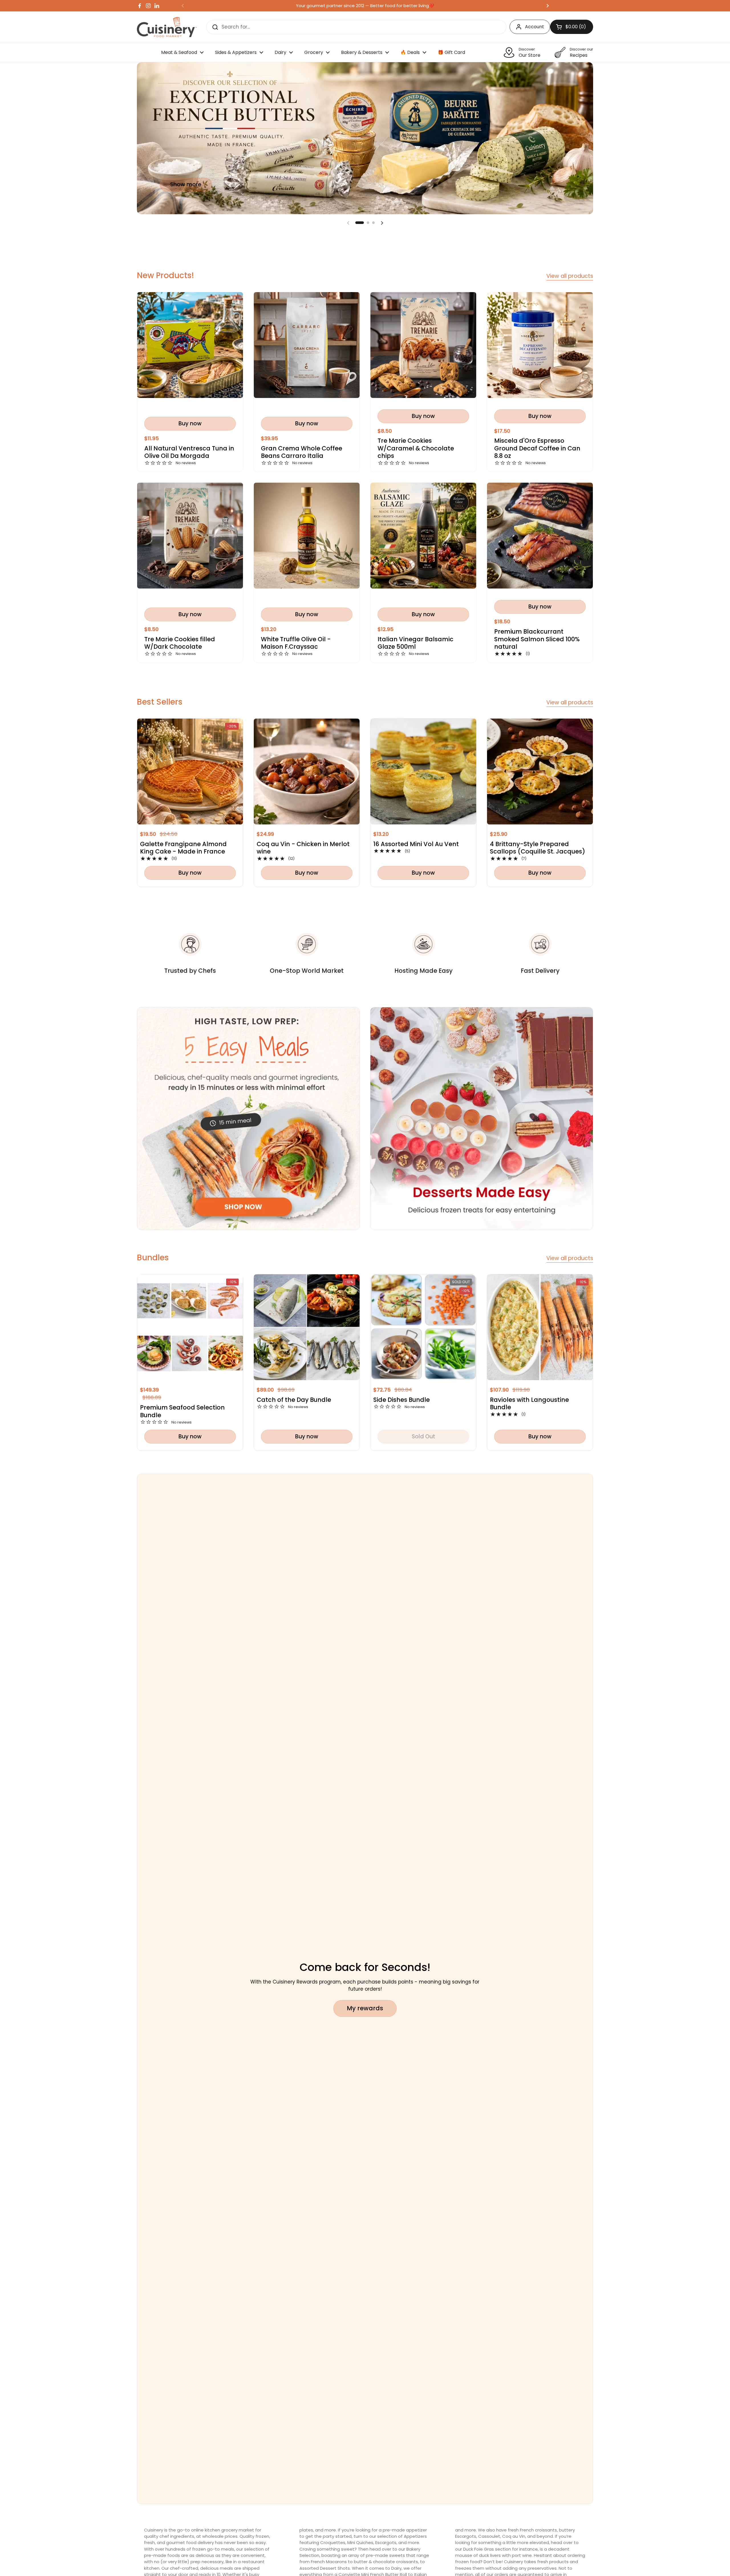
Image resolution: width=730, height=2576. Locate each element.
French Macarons (329, 2562)
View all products (570, 276)
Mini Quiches (360, 2542)
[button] (360, 223)
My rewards (365, 2008)
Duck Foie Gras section (488, 2549)
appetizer (416, 2530)
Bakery (413, 2549)
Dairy (396, 2568)
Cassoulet (489, 2536)
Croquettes (333, 2542)
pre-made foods (163, 2555)
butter (361, 2562)
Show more (186, 184)
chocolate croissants (396, 2562)
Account (535, 27)
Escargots (386, 2542)
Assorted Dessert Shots (325, 2568)
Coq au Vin (514, 2536)
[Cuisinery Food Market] (167, 27)
